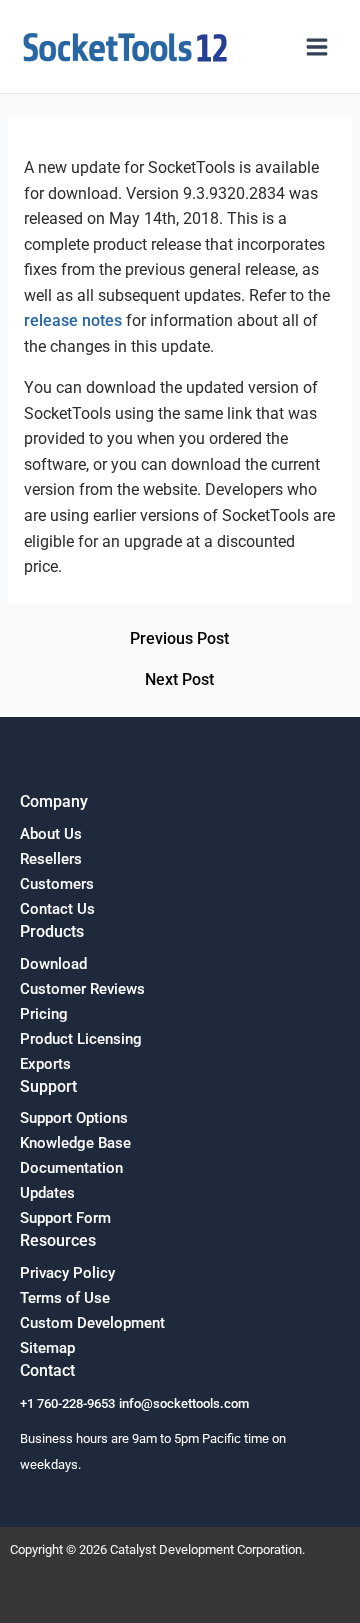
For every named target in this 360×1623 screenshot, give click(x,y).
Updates (47, 1193)
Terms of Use (65, 1298)
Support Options (74, 1118)
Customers (57, 884)
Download (53, 964)
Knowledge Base (75, 1143)
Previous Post (179, 640)
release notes (73, 321)
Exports (45, 1064)
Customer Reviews (82, 989)
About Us (51, 834)
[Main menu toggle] (317, 47)
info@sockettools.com (184, 1403)
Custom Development (92, 1323)
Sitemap (47, 1348)
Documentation (71, 1168)
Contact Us (57, 909)
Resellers (51, 859)
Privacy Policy (67, 1273)
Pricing (44, 1014)
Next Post (179, 681)
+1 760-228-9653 (67, 1403)
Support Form (65, 1218)
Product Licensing (81, 1039)
